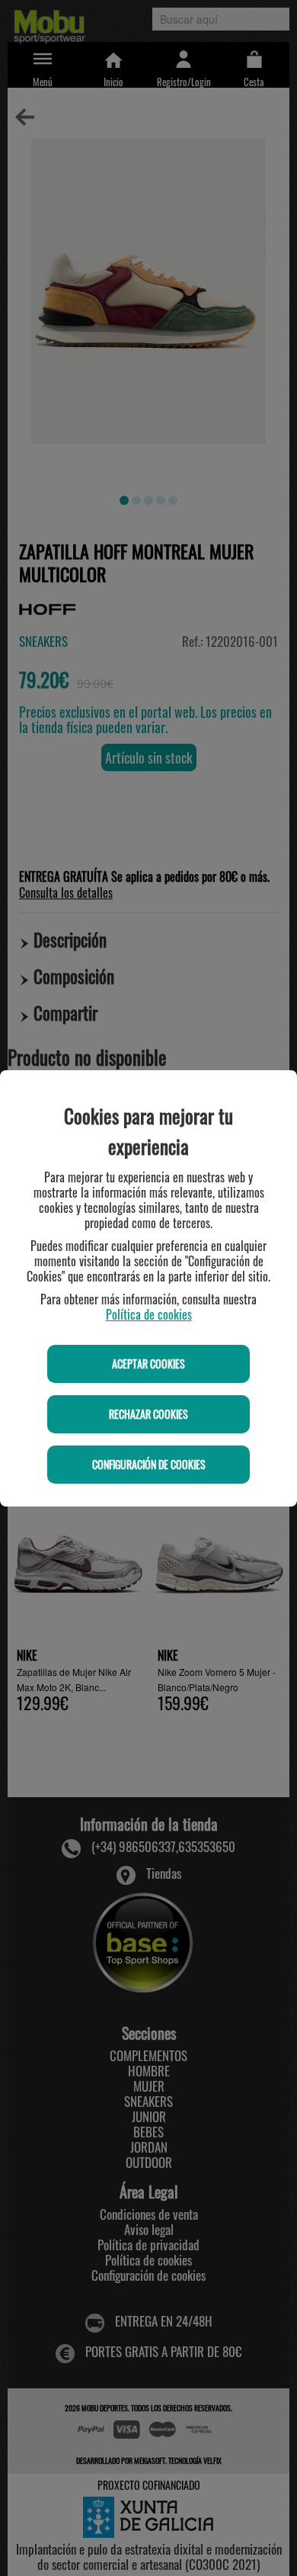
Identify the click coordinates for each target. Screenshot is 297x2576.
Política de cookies (149, 1314)
